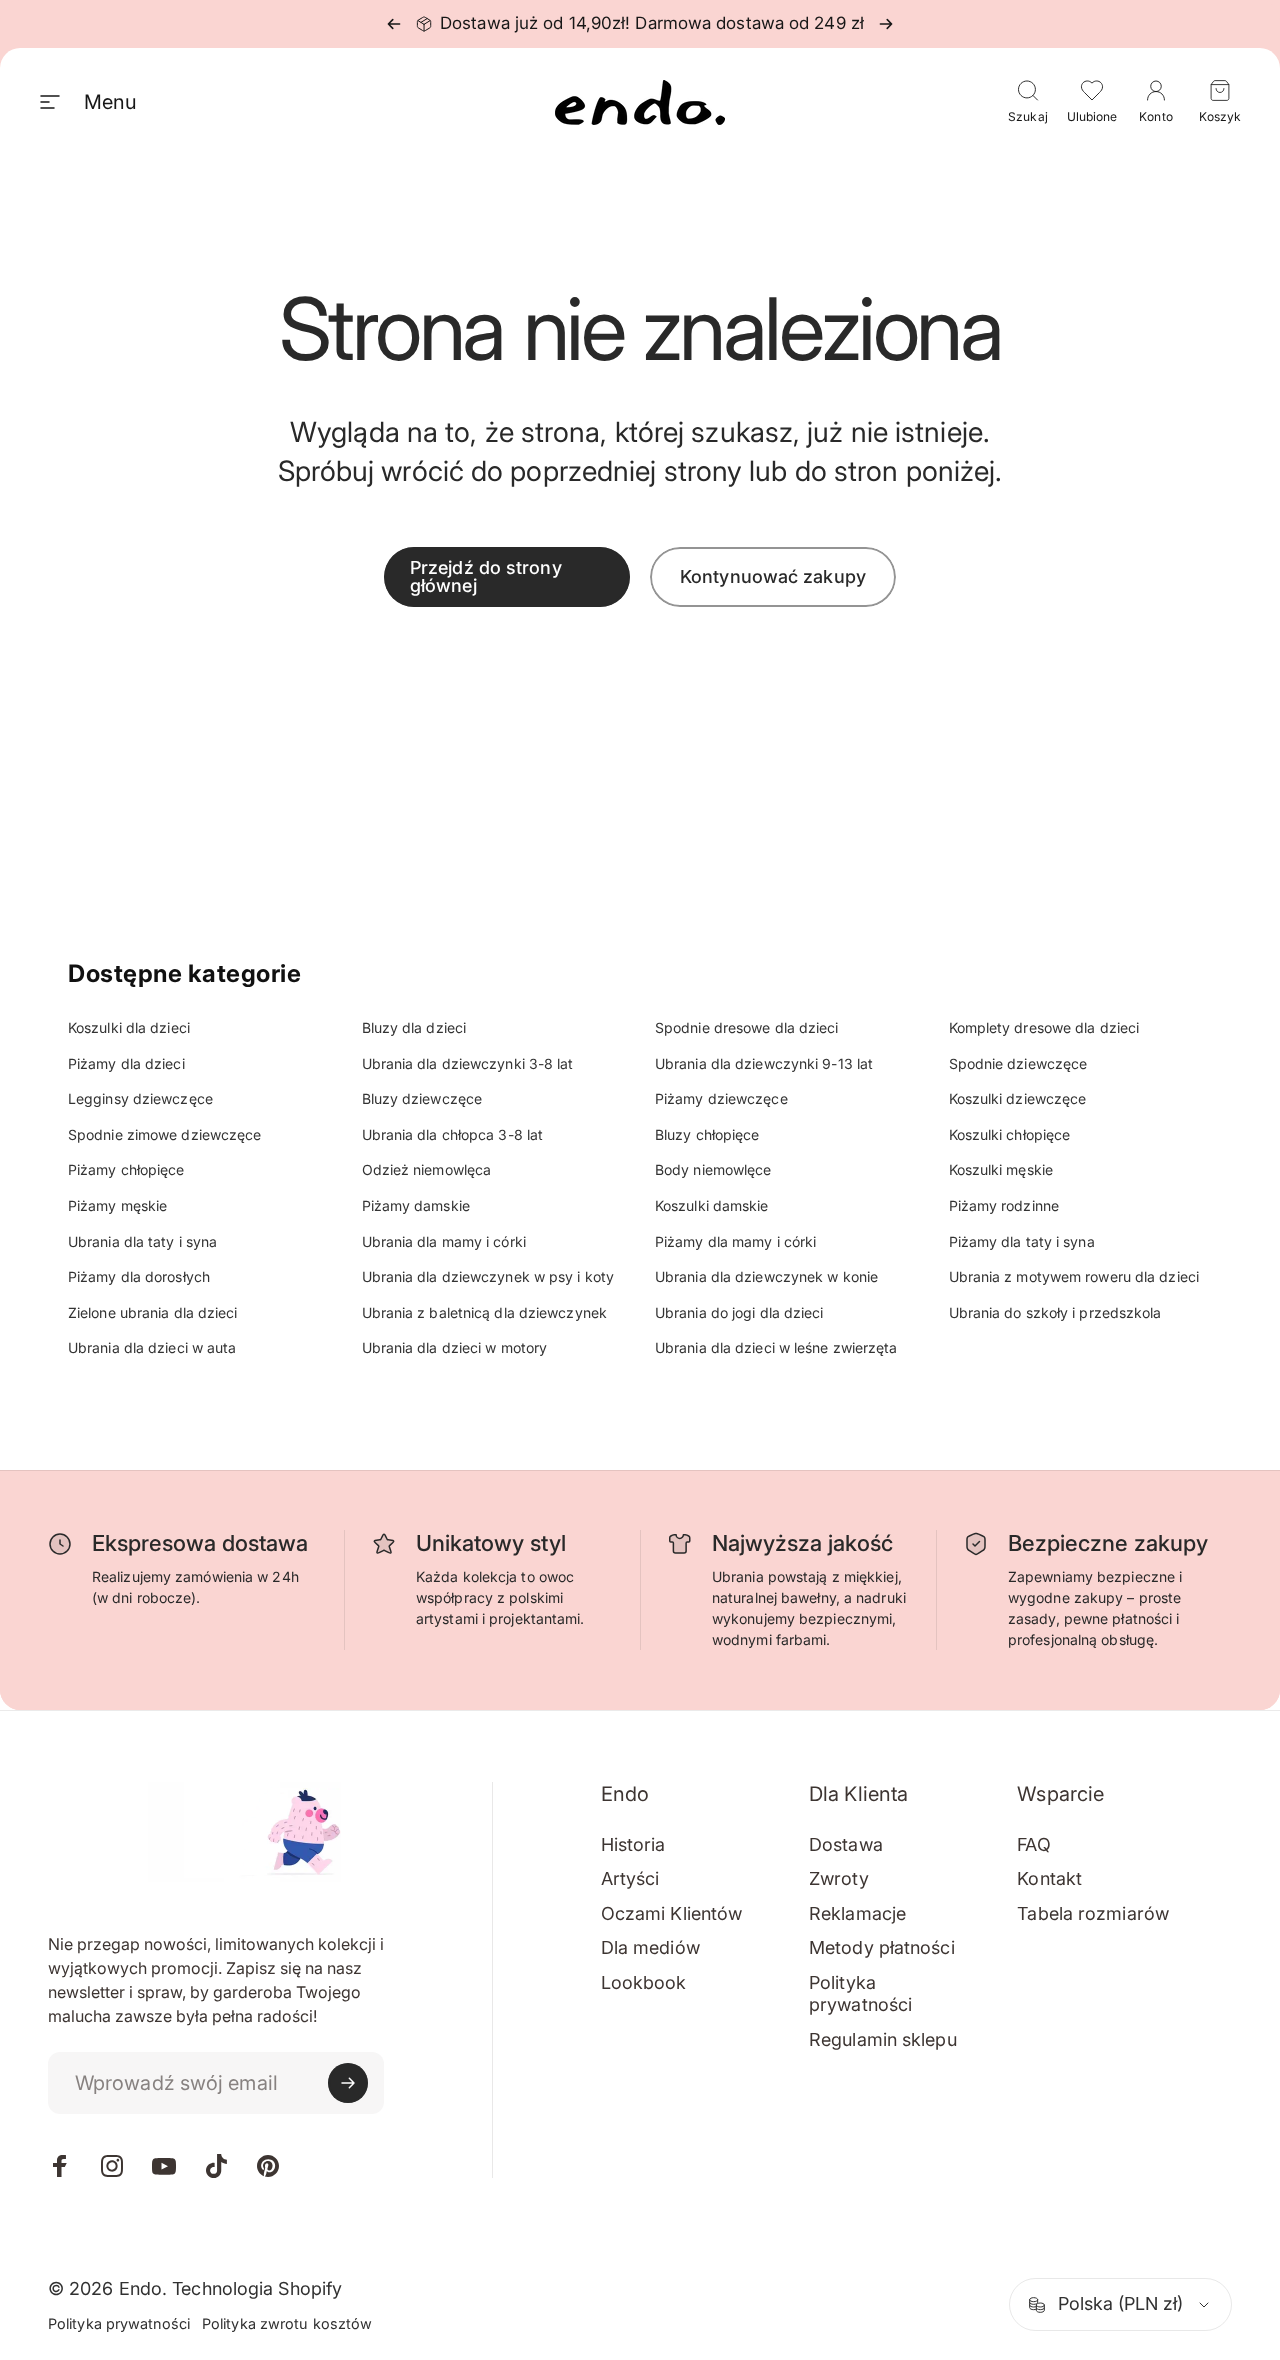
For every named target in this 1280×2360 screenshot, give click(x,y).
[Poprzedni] (394, 24)
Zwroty (839, 1878)
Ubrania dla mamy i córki (444, 1241)
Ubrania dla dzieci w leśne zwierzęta (776, 1347)
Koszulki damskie (712, 1205)
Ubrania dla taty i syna (142, 1241)
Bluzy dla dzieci (414, 1027)
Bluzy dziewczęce (422, 1098)
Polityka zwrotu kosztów (287, 2323)
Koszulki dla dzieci (129, 1027)
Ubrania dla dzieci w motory (455, 1347)
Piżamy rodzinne (1004, 1205)
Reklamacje (857, 1913)
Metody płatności (882, 1947)
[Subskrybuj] (348, 2083)
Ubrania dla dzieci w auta (152, 1347)
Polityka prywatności (860, 1994)
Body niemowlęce (713, 1169)
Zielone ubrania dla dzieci (153, 1312)
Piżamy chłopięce (126, 1169)
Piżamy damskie (416, 1205)
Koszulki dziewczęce (1018, 1098)
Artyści (630, 1878)
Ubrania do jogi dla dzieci (739, 1312)
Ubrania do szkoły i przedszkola (1055, 1312)
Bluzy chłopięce (707, 1134)
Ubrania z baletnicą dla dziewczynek (485, 1312)
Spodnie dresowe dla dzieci (747, 1027)
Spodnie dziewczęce (1018, 1063)
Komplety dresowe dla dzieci (1044, 1027)
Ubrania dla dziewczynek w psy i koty (488, 1276)
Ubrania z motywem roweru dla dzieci (1074, 1276)
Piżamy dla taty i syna (1022, 1241)
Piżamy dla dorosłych (139, 1276)
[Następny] (886, 24)
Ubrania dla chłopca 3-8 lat (453, 1134)
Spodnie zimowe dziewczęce (165, 1134)
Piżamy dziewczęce (721, 1098)
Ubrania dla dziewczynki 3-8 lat (468, 1063)
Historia (633, 1844)
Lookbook (644, 1982)
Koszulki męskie (1001, 1169)
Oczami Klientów (672, 1913)
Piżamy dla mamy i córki (735, 1241)
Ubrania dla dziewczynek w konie (766, 1276)
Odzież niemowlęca (427, 1169)
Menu (110, 102)
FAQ (1033, 1844)
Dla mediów (650, 1947)
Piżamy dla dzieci (126, 1063)
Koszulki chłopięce (1010, 1134)
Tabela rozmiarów (1093, 1913)
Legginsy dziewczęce (140, 1098)
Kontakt (1049, 1878)
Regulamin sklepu (883, 2039)
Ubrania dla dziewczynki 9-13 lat (764, 1063)
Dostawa (846, 1844)
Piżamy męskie (117, 1205)
